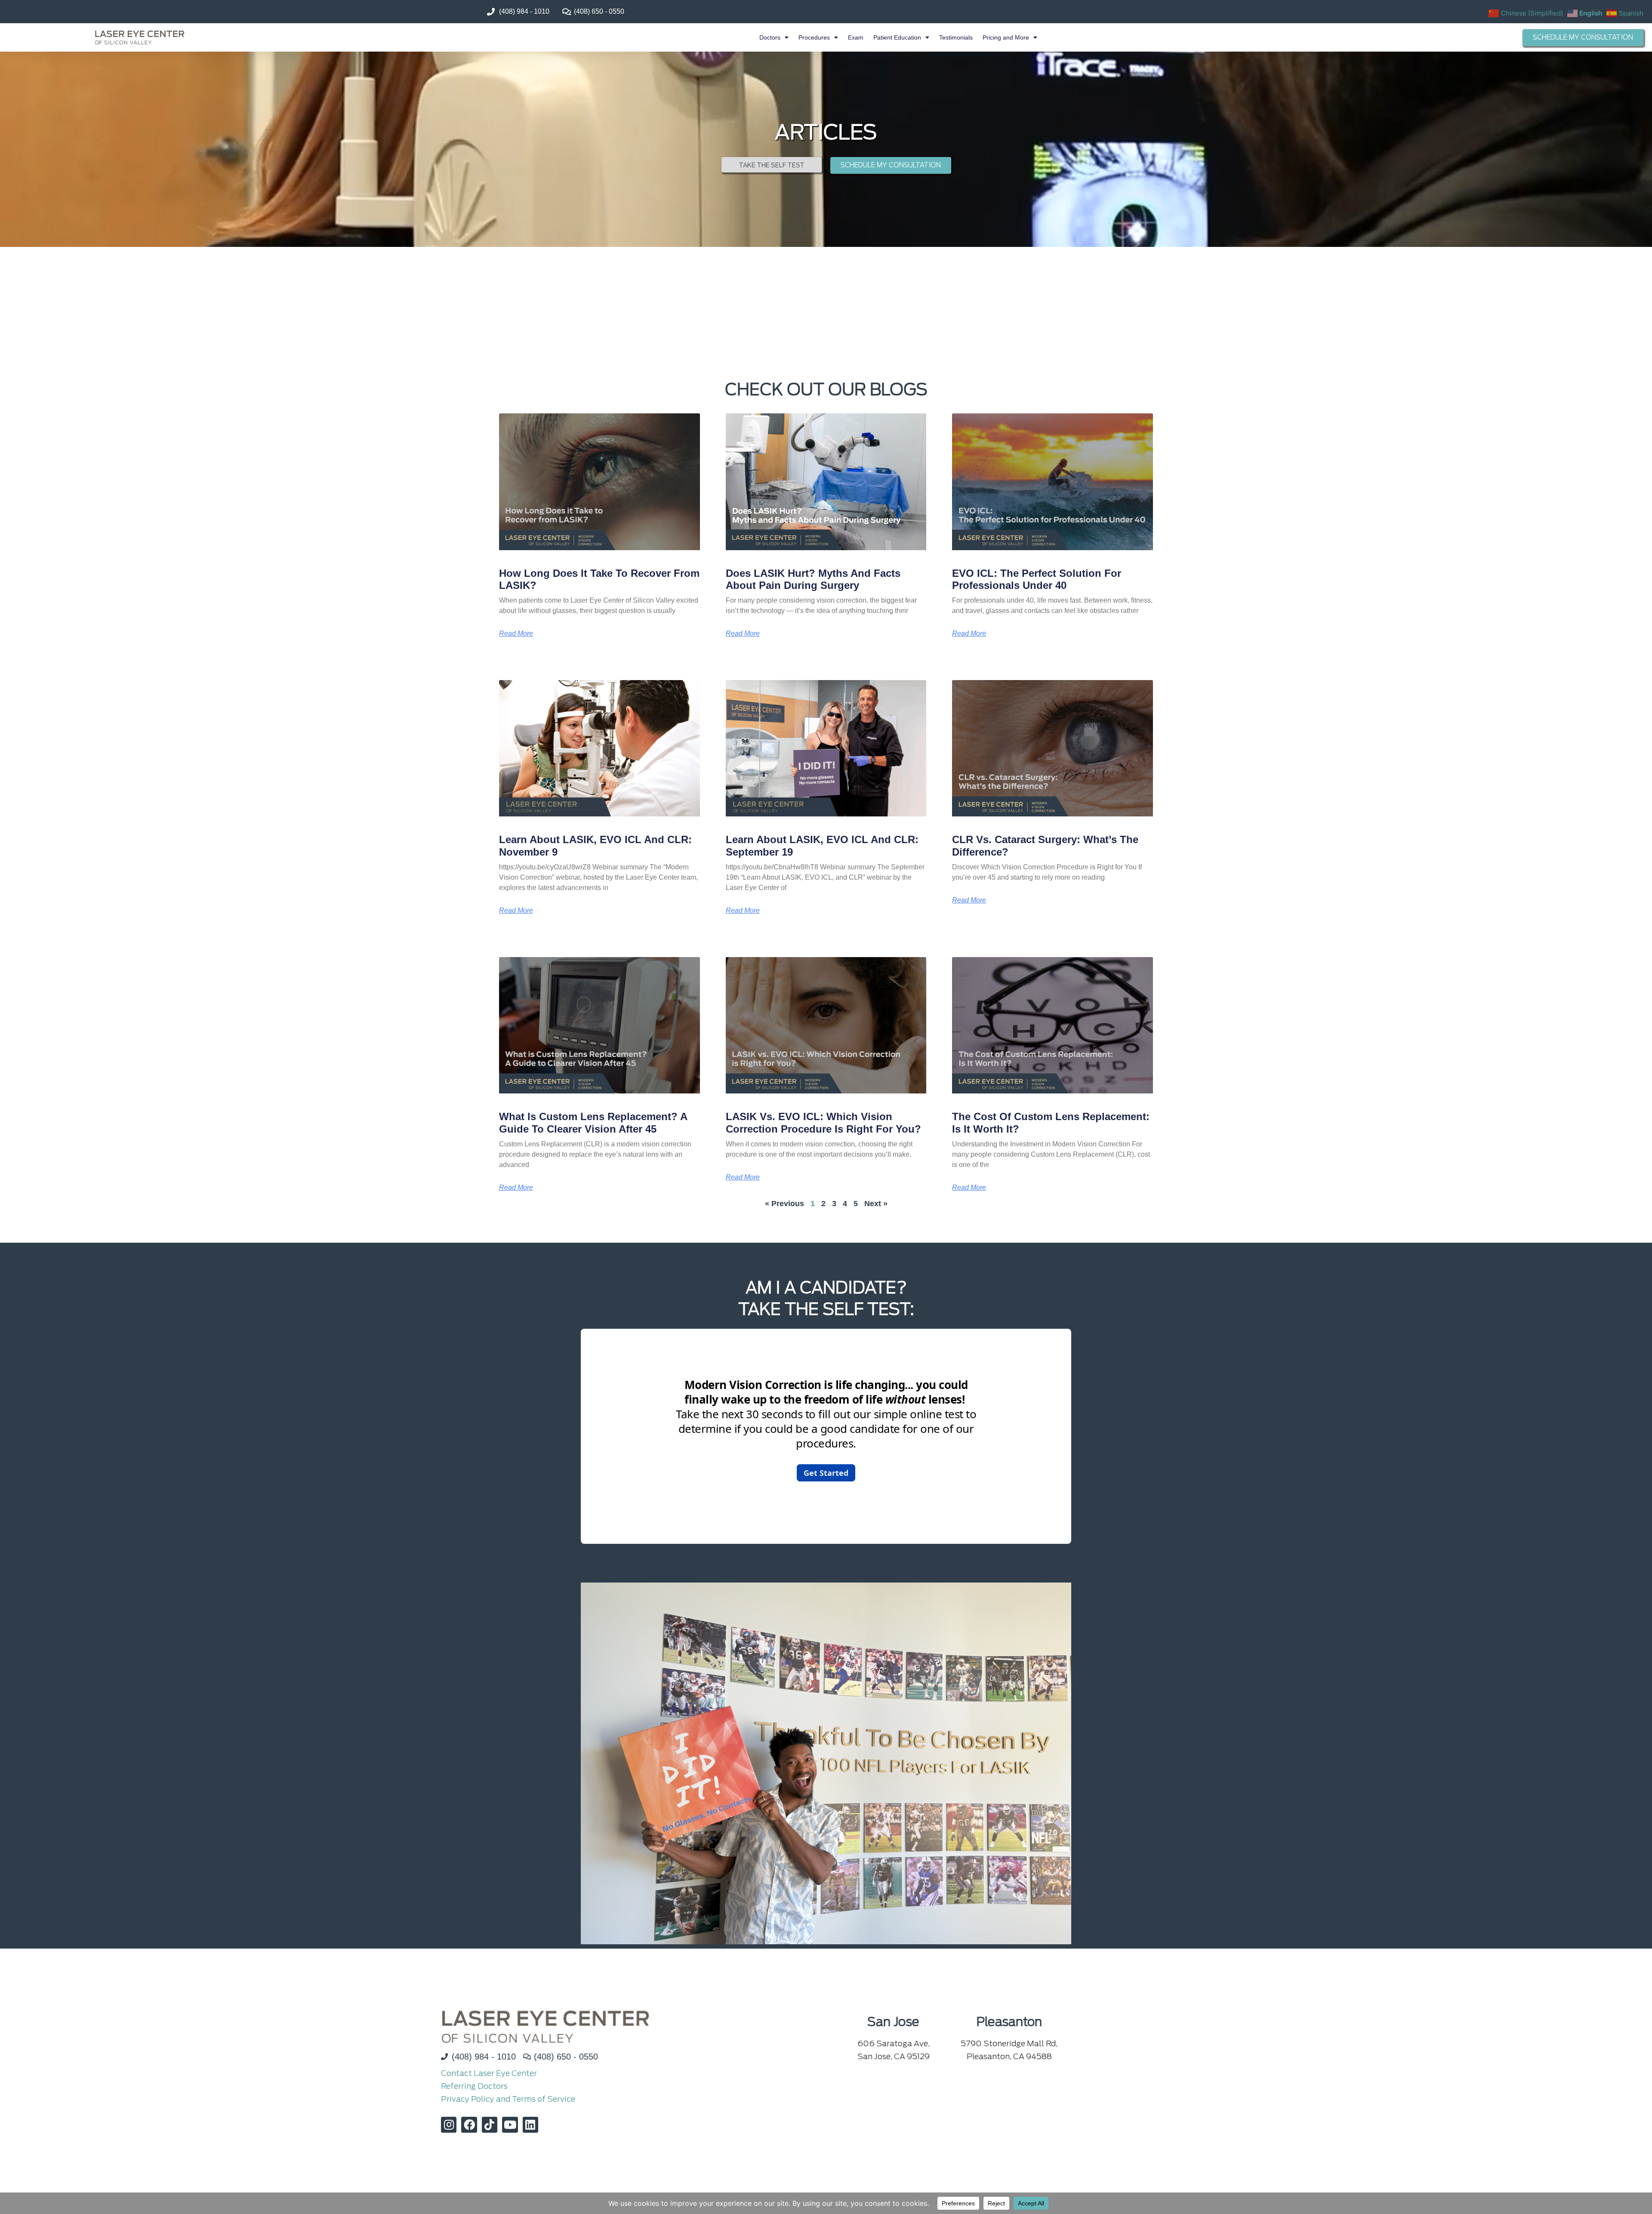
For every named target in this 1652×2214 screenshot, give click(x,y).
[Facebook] (469, 2125)
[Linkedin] (530, 2125)
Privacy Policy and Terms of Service (508, 2099)
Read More (516, 634)
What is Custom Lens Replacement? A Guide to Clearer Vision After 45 (593, 1123)
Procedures (814, 37)
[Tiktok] (490, 2125)
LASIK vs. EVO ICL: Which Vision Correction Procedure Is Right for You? (823, 1123)
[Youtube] (510, 2125)
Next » (876, 1204)
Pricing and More (1006, 37)
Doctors (770, 37)
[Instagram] (449, 2125)
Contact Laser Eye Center (489, 2073)
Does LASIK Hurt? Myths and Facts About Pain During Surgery (813, 579)
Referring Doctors (474, 2086)
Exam (856, 37)
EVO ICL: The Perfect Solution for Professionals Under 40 (1037, 579)
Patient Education (897, 37)
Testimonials (956, 37)
